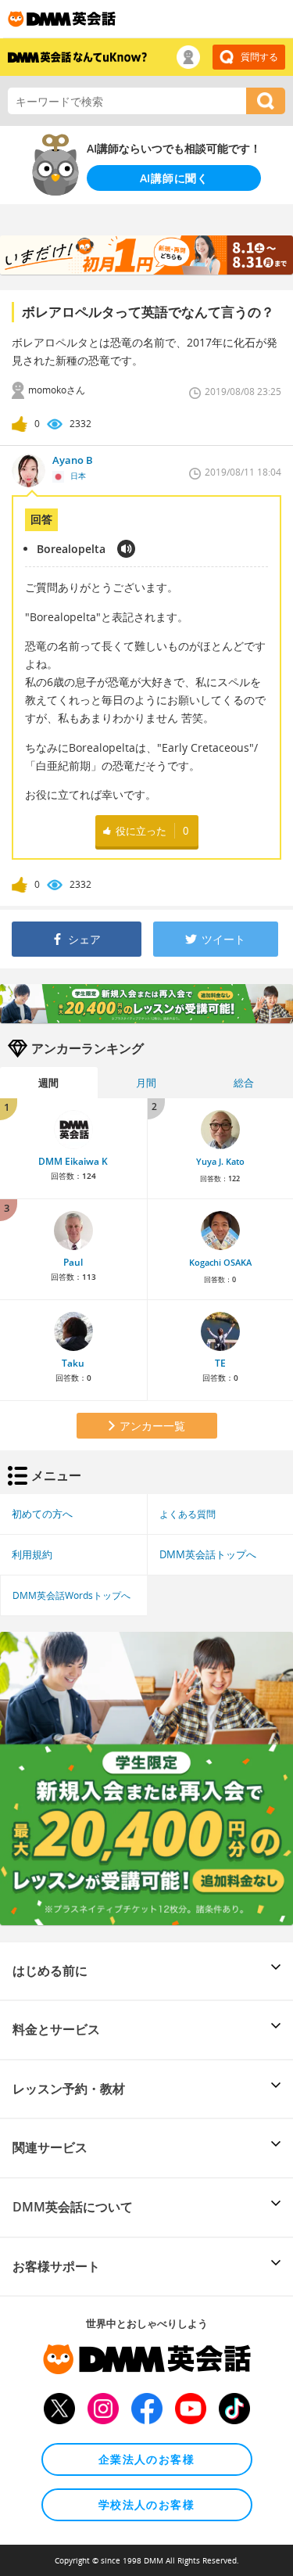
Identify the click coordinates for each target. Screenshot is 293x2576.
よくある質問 (188, 1514)
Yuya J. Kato (220, 1162)
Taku (73, 1363)
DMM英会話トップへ (208, 1554)
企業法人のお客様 (146, 2459)
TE (220, 1363)
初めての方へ (42, 1514)
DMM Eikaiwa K (73, 1161)
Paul (73, 1262)
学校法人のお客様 (146, 2504)
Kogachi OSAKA (220, 1263)
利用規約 (32, 1554)
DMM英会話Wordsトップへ (71, 1595)
